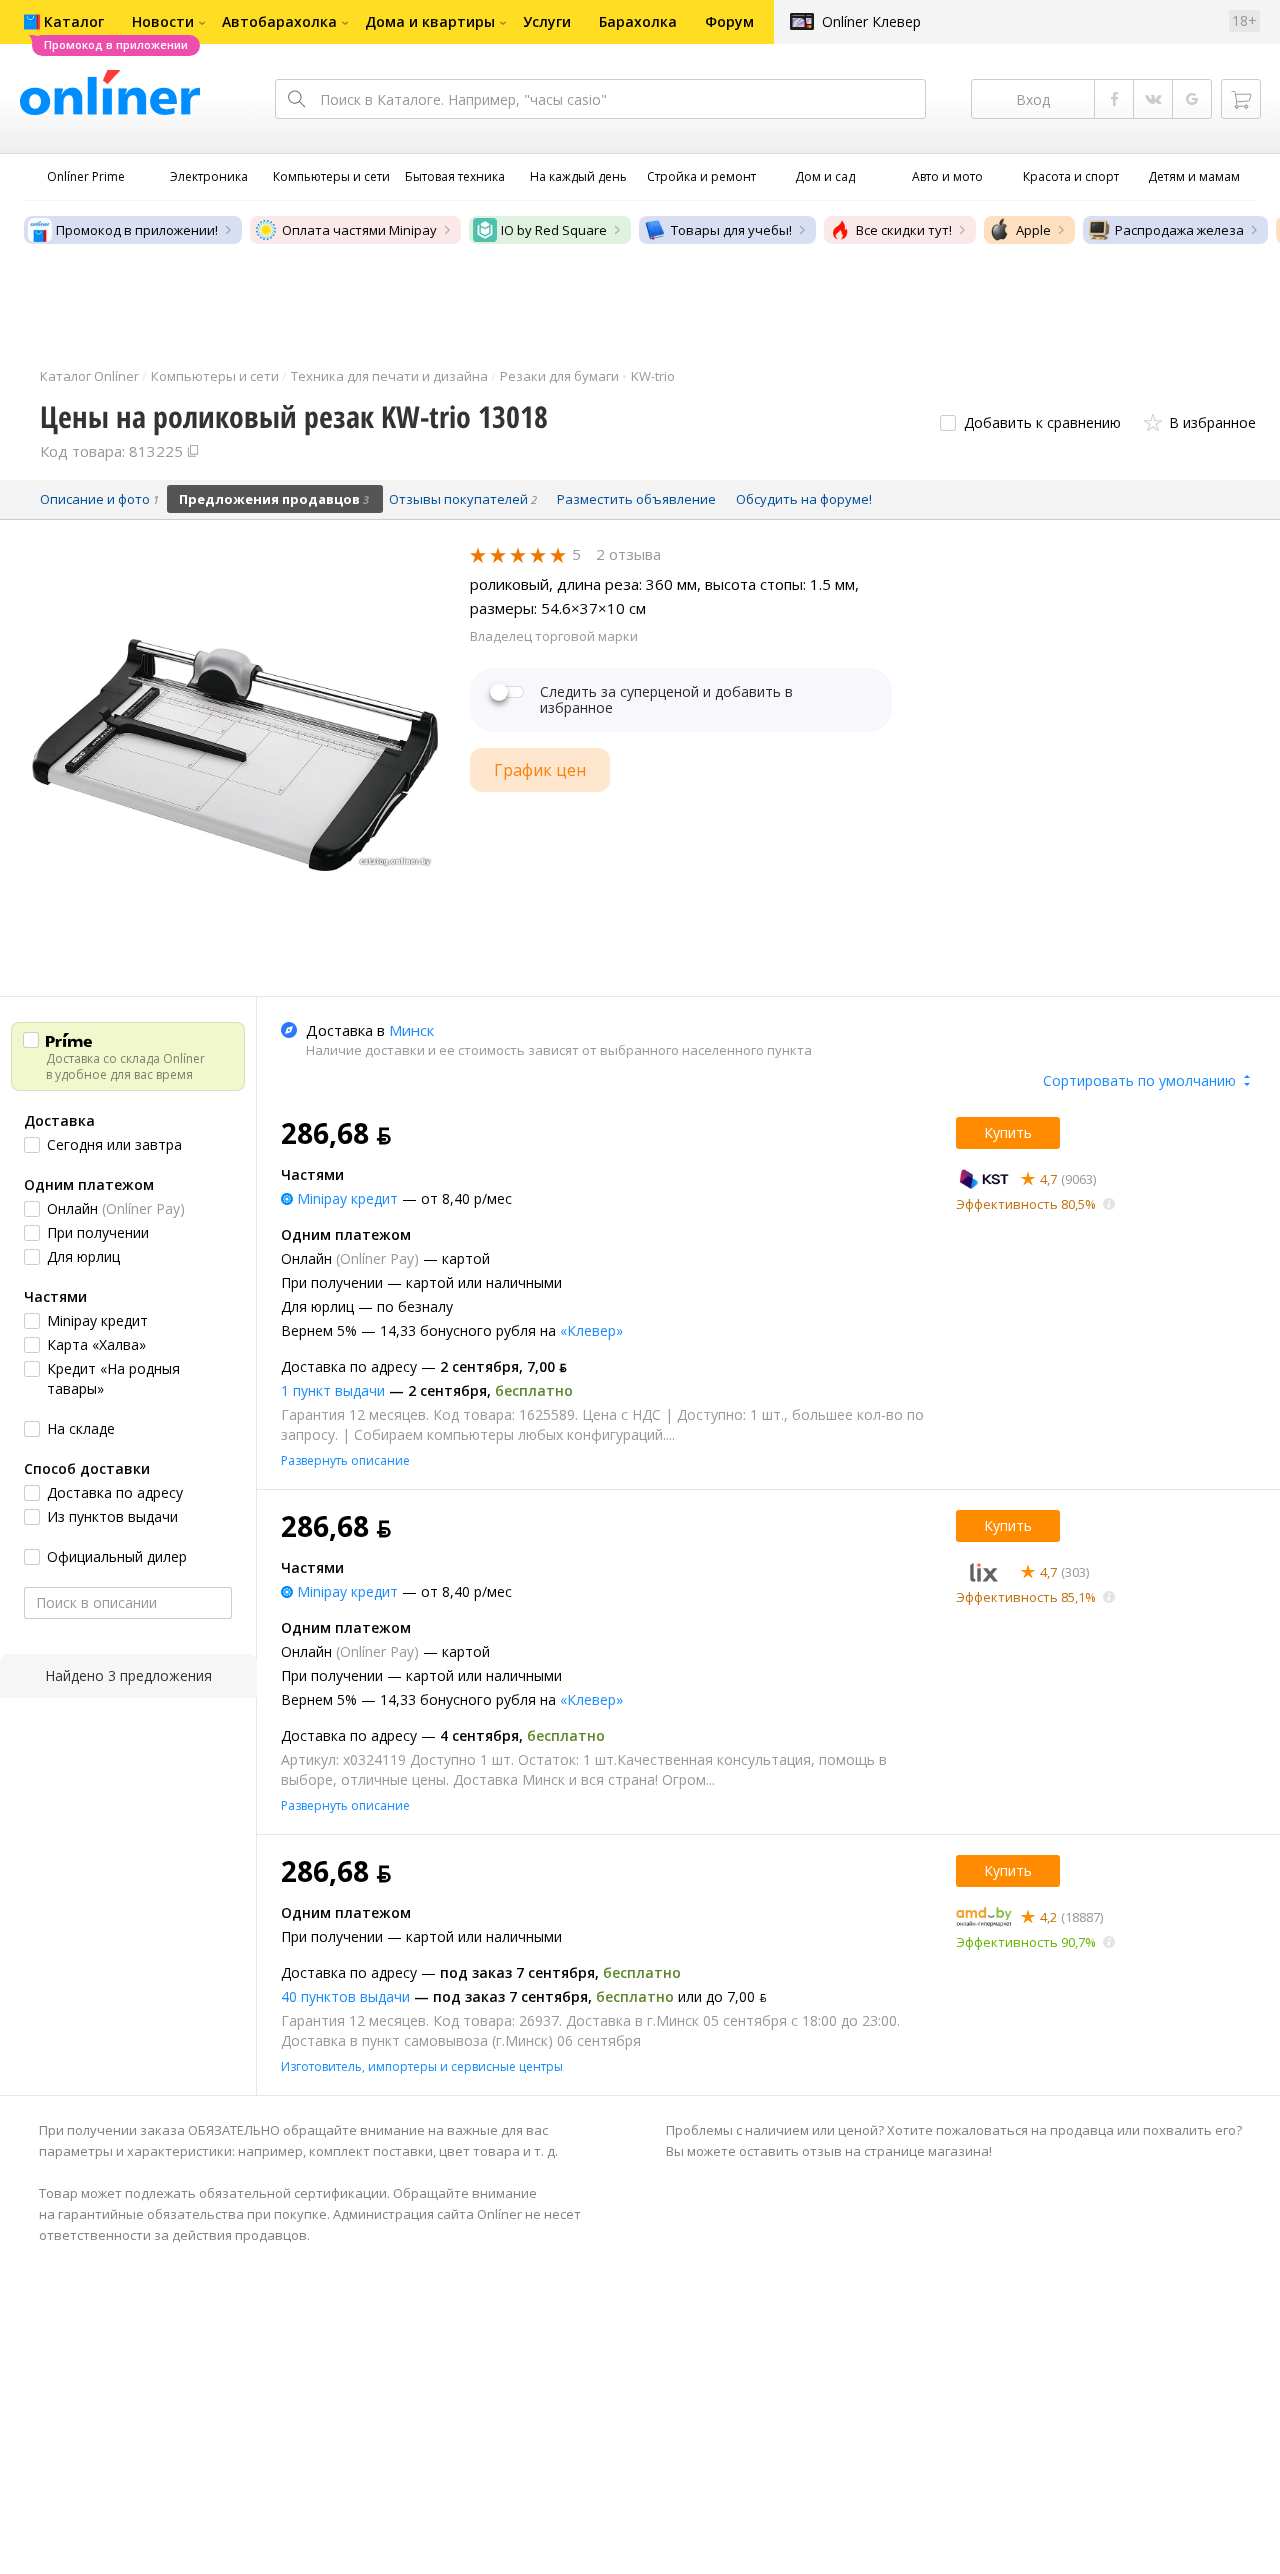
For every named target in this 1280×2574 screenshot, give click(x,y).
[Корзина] (1241, 99)
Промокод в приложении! (137, 230)
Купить (1008, 1132)
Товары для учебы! (731, 230)
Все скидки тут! (904, 230)
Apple (1033, 230)
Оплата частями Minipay (359, 230)
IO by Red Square (554, 230)
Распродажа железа (1179, 230)
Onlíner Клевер (871, 21)
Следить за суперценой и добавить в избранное (666, 700)
